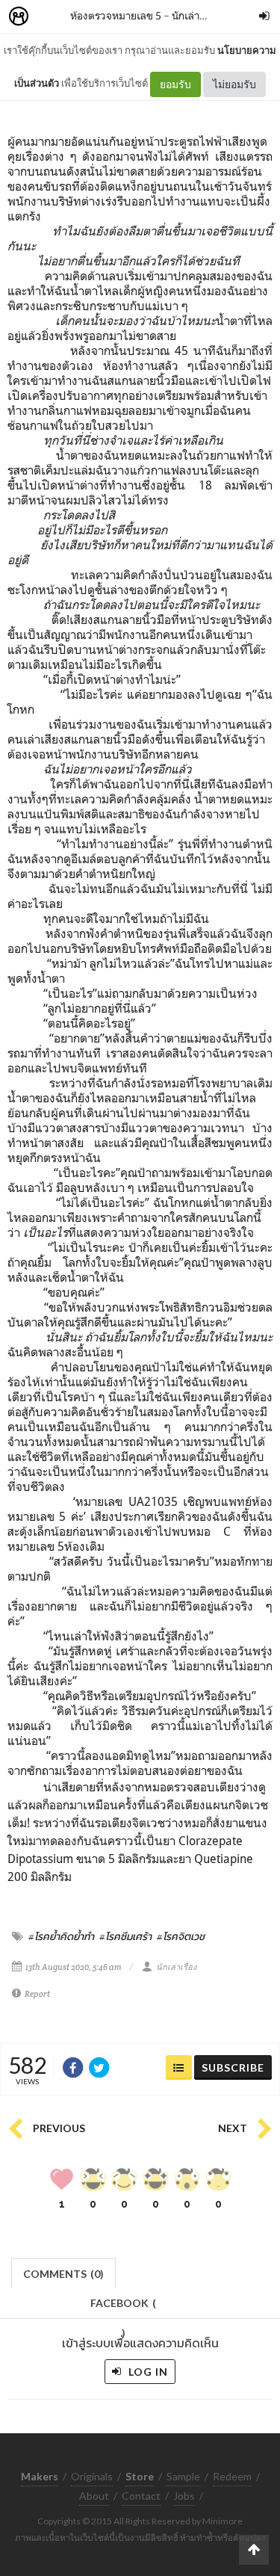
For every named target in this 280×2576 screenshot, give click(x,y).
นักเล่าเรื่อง (196, 15)
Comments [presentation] (63, 2274)
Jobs (184, 2496)
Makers (52, 17)
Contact (141, 2496)
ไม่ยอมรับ (234, 84)
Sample (183, 2476)
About (94, 2496)
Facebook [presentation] (123, 2307)
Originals (92, 2476)
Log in (147, 2372)
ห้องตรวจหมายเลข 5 (116, 15)
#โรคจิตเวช (181, 1936)
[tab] (64, 2272)
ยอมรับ (175, 84)
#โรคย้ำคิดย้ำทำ (61, 1936)
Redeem (232, 2476)
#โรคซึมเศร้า (125, 1936)
